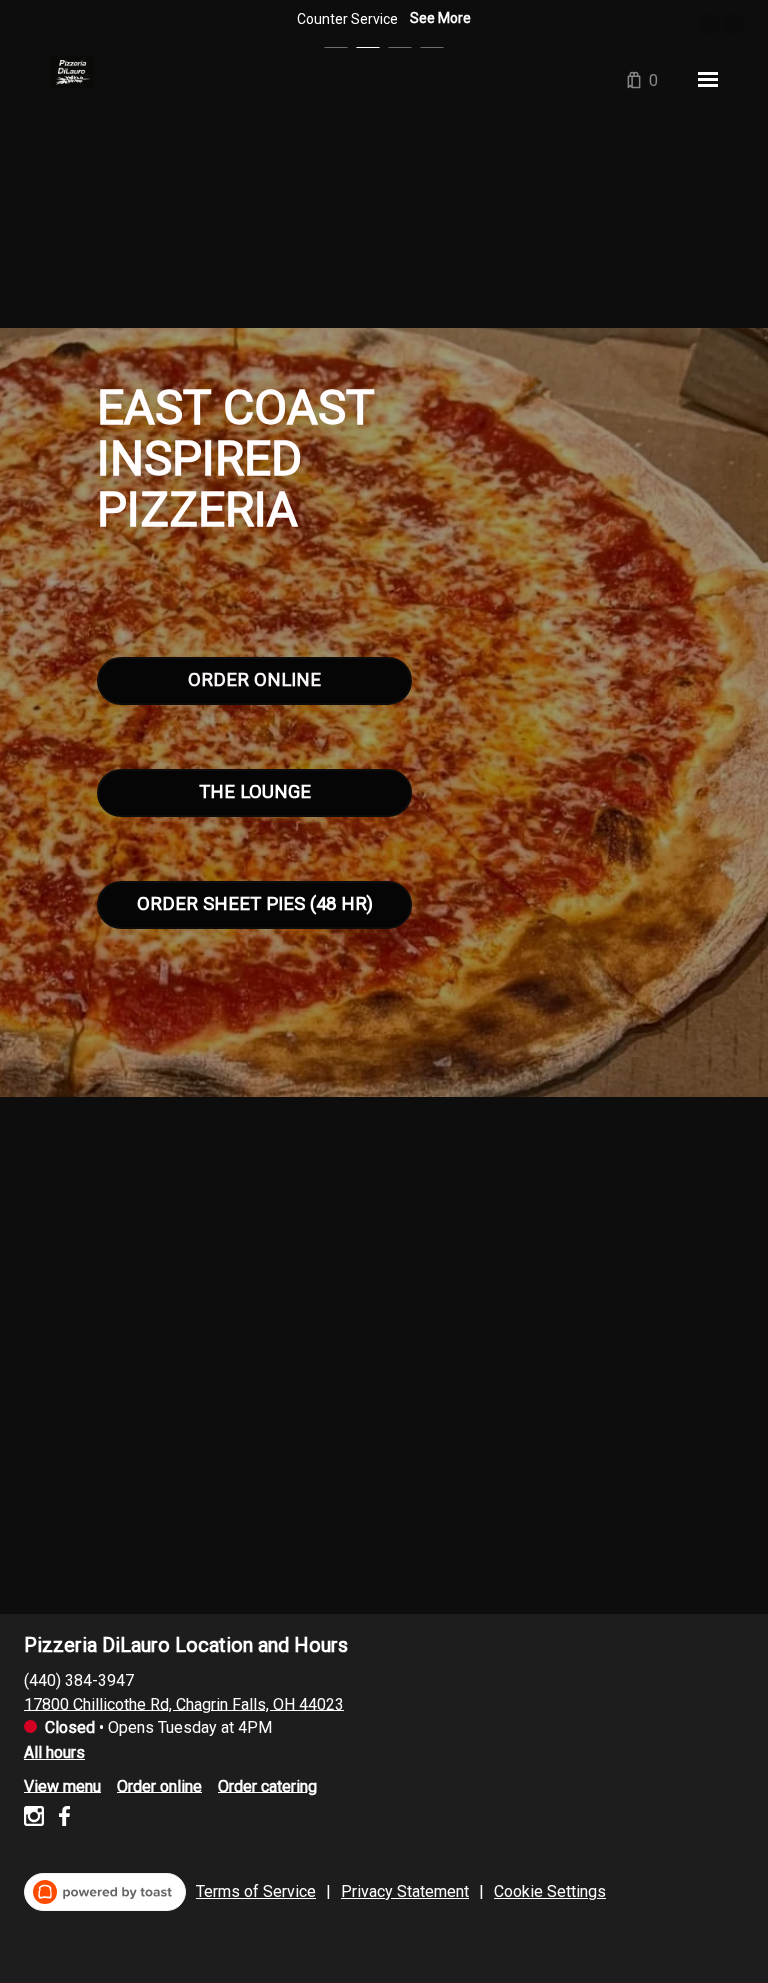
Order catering (267, 1785)
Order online (159, 1785)
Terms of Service (256, 1891)
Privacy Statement (405, 1891)
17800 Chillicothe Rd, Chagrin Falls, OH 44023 (184, 1703)
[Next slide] (734, 24)
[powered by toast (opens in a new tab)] (105, 1892)
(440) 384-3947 (79, 1679)
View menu (62, 1785)
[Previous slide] (710, 24)
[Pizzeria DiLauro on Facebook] (61, 1819)
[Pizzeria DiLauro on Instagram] (36, 1819)
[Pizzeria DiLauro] (72, 72)
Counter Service (347, 19)
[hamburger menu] (708, 80)
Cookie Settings (550, 1891)
